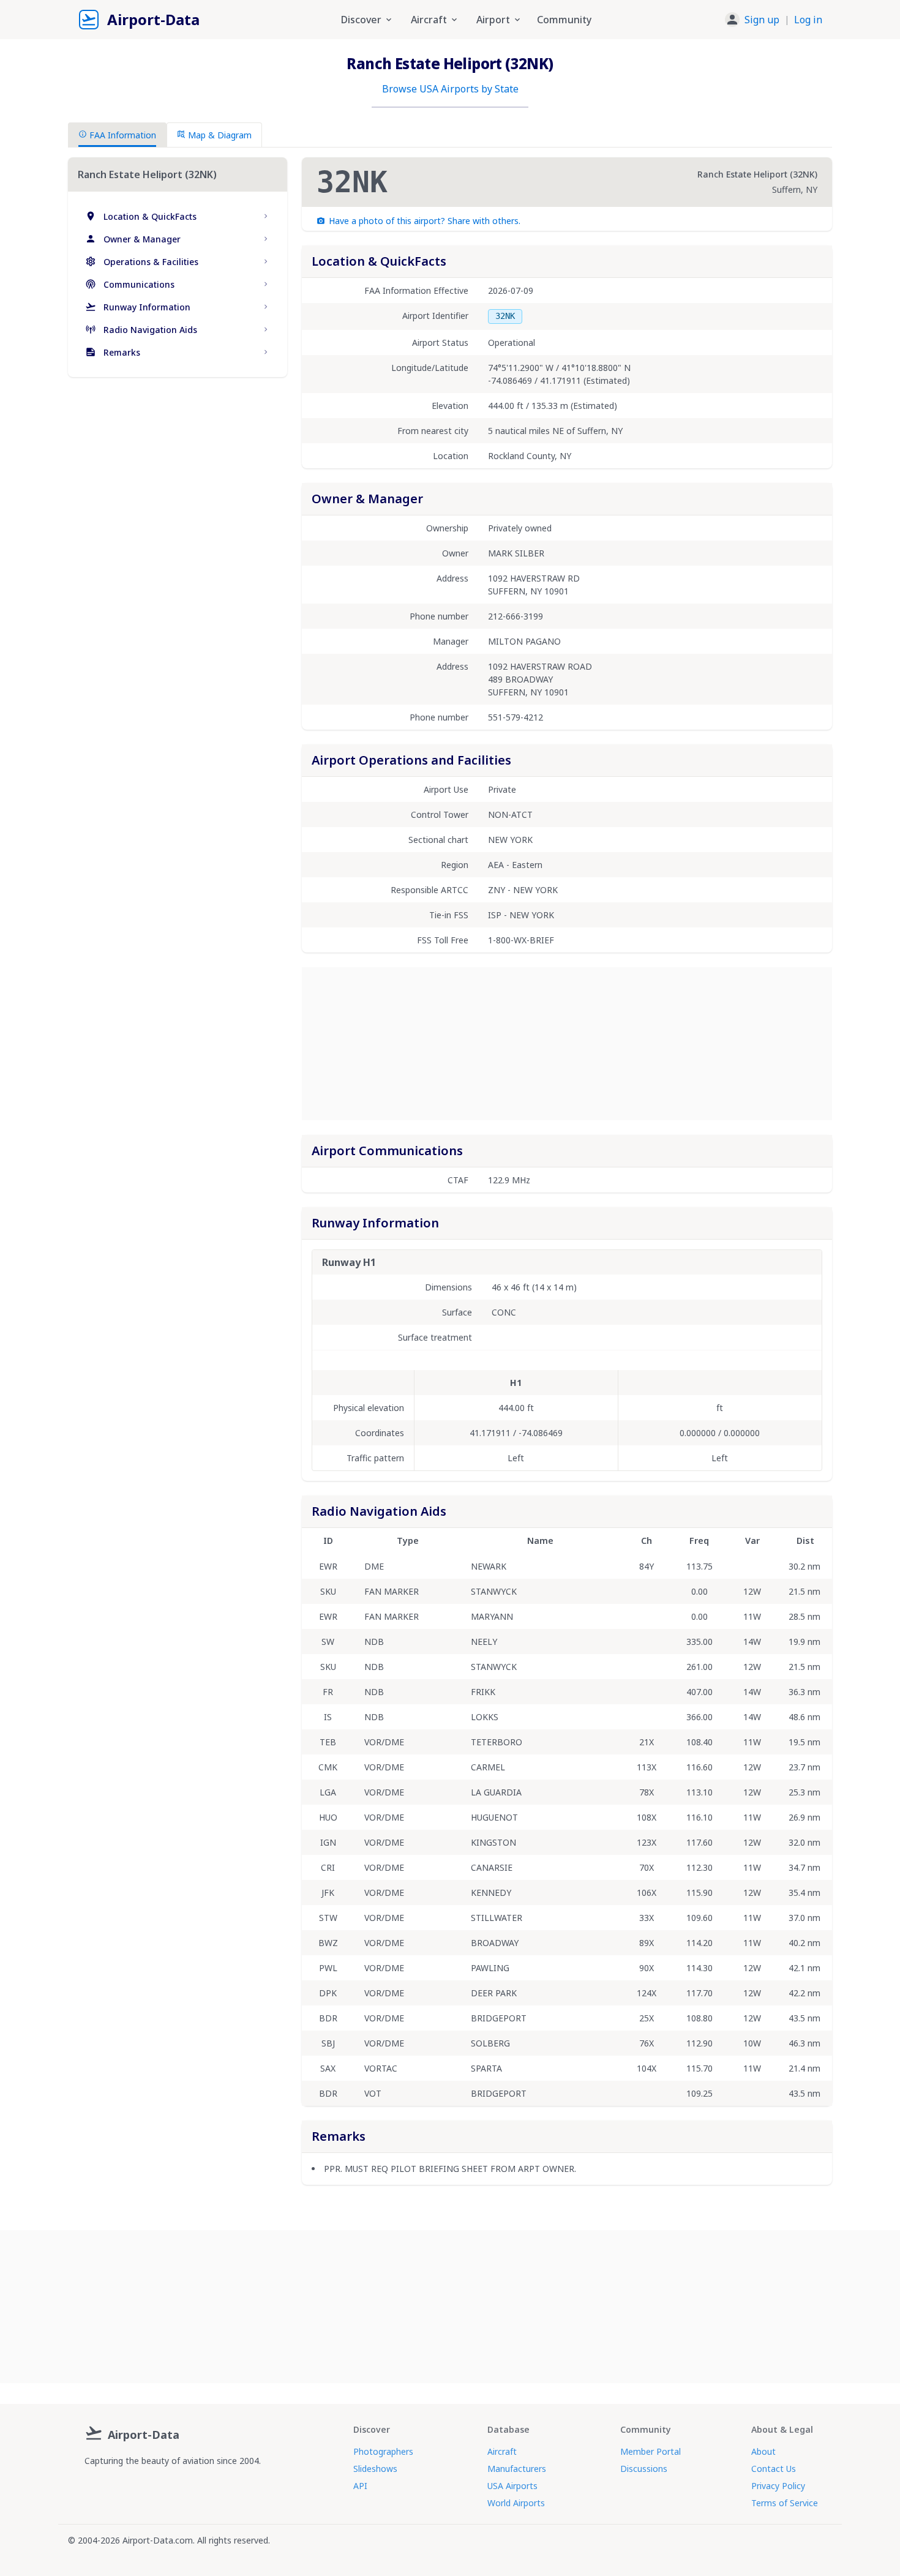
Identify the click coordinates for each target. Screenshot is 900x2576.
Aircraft (502, 2451)
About (763, 2451)
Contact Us (774, 2469)
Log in (808, 20)
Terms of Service (785, 2503)
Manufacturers (517, 2469)
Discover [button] (361, 20)
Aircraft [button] (429, 20)
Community (564, 20)
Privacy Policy (778, 2486)
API (360, 2486)
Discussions (644, 2469)
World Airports (516, 2503)
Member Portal (651, 2451)
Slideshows (375, 2469)
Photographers (383, 2451)
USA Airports (512, 2486)
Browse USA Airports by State (450, 89)
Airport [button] (493, 20)
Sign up (762, 20)
